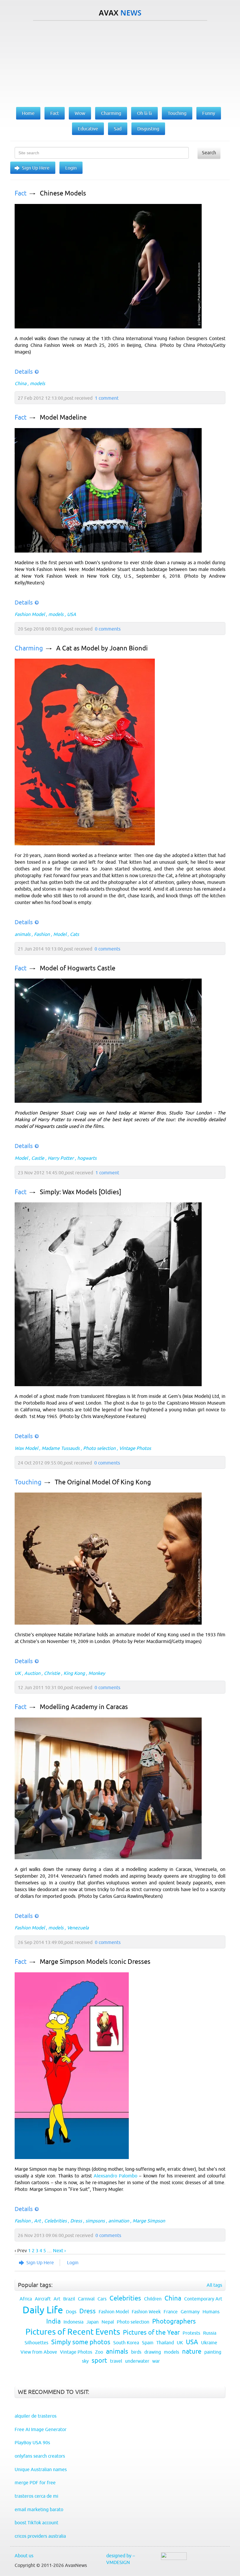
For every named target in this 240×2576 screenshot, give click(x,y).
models (37, 383)
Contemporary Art (203, 2299)
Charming (29, 648)
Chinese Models (63, 193)
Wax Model (26, 1448)
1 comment (107, 398)
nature (192, 2351)
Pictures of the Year (151, 2332)
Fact (21, 193)
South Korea (126, 2343)
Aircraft (43, 2299)
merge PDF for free (35, 2482)
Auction (32, 1673)
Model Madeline (63, 417)
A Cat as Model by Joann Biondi (102, 648)
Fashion (42, 934)
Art (37, 2221)
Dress (76, 2221)
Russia (210, 2333)
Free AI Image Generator (41, 2429)
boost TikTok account (36, 2523)
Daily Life (43, 2310)
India (53, 2321)
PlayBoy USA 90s (32, 2442)
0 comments (108, 629)
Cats (74, 934)
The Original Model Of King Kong (103, 1482)
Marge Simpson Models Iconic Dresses (95, 1962)
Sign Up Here (36, 168)
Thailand (165, 2343)
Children (153, 2299)
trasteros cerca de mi (36, 2496)
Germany (190, 2312)
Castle (38, 1158)
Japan (92, 2322)
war (156, 2361)
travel (116, 2361)
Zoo (99, 2352)
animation (119, 2221)
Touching (28, 1482)
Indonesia (73, 2322)
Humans (211, 2312)
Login (71, 168)
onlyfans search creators (40, 2456)
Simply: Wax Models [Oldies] (80, 1192)
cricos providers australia (40, 2536)
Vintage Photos (135, 1448)
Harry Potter (61, 1158)
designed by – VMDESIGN (121, 2559)
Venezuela (78, 1928)
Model (60, 934)
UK (18, 1673)
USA (72, 614)
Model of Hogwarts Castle (78, 968)
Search (209, 153)
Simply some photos (81, 2342)
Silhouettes (36, 2343)
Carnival (86, 2299)
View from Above (39, 2352)
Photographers (174, 2321)
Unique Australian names (41, 2469)
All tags (214, 2285)
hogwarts (87, 1158)
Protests (191, 2333)
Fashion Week (146, 2312)
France (171, 2312)
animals (23, 934)
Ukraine (209, 2343)
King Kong (74, 1673)
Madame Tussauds (61, 1448)
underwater (137, 2361)
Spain (148, 2343)
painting (213, 2352)
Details (24, 372)
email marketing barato (39, 2509)
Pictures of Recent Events (73, 2332)
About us (24, 2556)
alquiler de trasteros (36, 2416)
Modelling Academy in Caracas (84, 1707)
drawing (153, 2352)
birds (136, 2352)
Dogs (71, 2312)
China (20, 383)
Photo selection (99, 1448)
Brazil (69, 2299)
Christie (52, 1673)
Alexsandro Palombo (115, 2176)
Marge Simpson (149, 2221)
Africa (26, 2299)
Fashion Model (30, 614)
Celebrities (55, 2221)
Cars (102, 2299)
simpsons (95, 2221)
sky (85, 2361)
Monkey (97, 1673)
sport (99, 2361)
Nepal (108, 2322)
